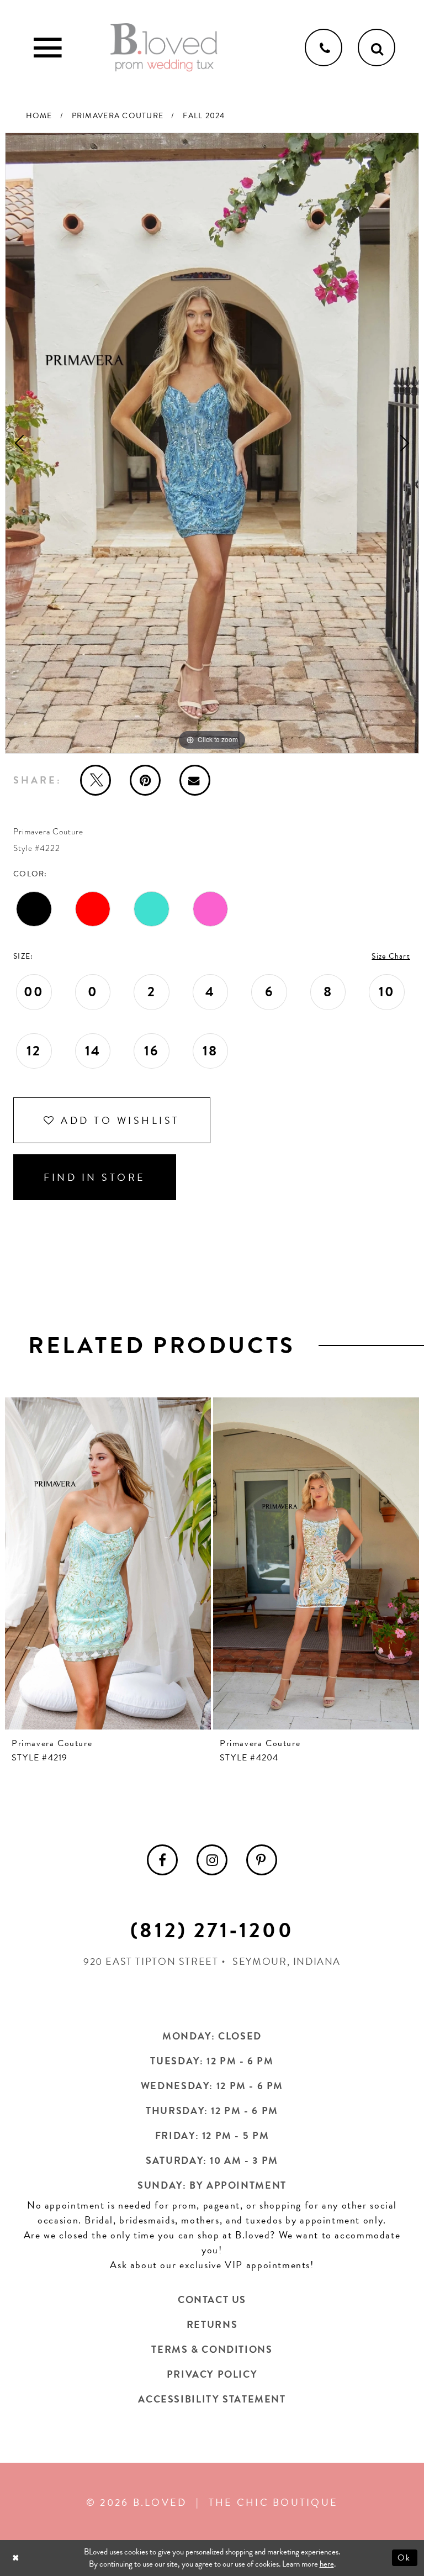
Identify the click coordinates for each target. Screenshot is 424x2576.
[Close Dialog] (17, 2558)
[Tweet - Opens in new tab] (96, 780)
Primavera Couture (118, 116)
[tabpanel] (212, 443)
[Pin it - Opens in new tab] (145, 780)
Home (39, 116)
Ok (405, 2558)
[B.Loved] (164, 48)
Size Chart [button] (391, 956)
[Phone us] (324, 48)
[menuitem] (162, 1860)
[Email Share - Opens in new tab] (195, 780)
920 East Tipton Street (151, 1961)
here (327, 2564)
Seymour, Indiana (287, 1961)
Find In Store (95, 1177)
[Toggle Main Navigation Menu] (47, 48)
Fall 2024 (204, 116)
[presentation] (108, 1563)
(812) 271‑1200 (212, 1930)
